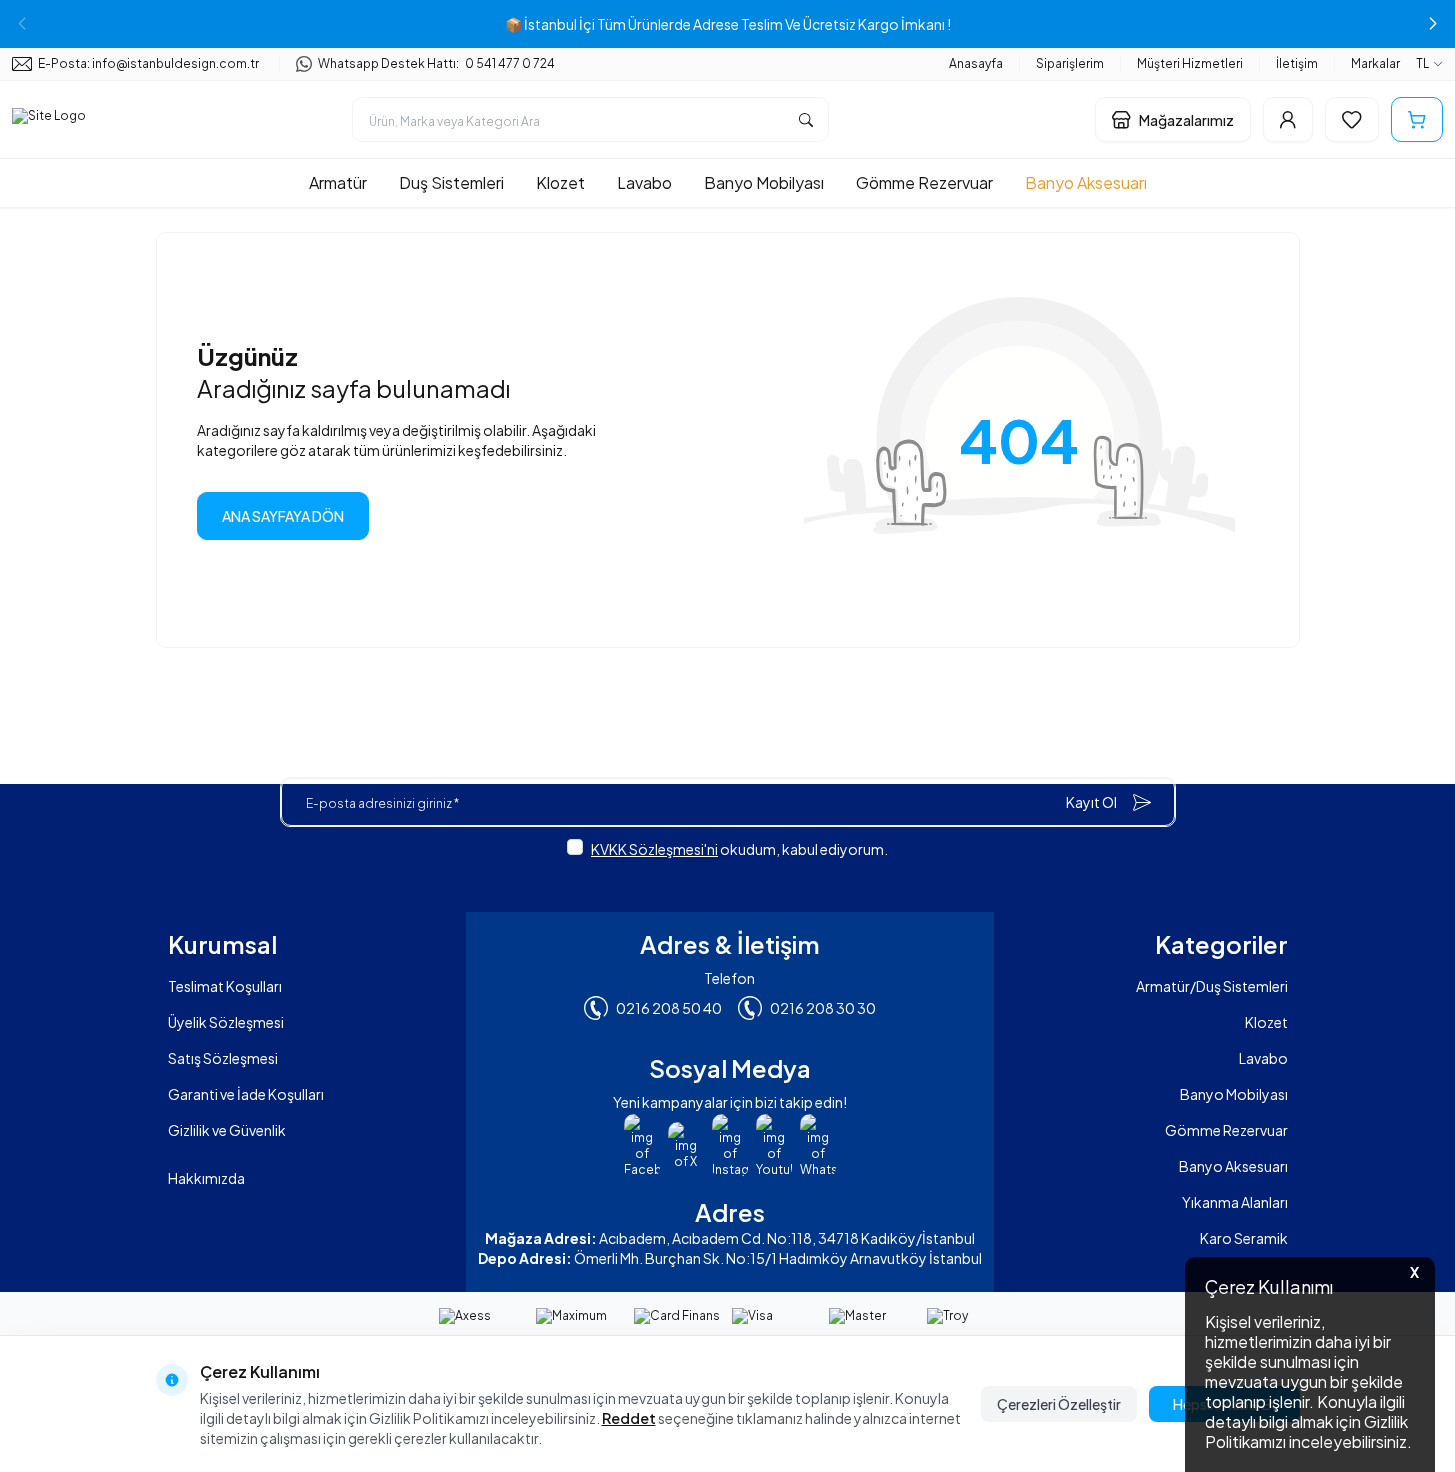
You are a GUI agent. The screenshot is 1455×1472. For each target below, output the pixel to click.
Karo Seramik (1244, 1238)
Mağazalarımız (1186, 120)
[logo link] (49, 120)
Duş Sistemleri (451, 182)
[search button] (806, 119)
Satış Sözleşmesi (223, 1058)
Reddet (629, 1418)
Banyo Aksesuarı (1086, 182)
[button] (1433, 24)
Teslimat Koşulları (225, 986)
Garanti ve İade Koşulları (246, 1094)
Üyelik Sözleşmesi (226, 1022)
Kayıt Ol (1091, 802)
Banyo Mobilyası (764, 182)
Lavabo (644, 182)
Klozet (560, 182)
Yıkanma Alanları (1235, 1202)
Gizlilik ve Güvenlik (227, 1130)
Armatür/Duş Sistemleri (1212, 986)
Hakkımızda (206, 1178)
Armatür (338, 182)
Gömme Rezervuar (924, 182)
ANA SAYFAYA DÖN (283, 516)
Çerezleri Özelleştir (1059, 1404)
